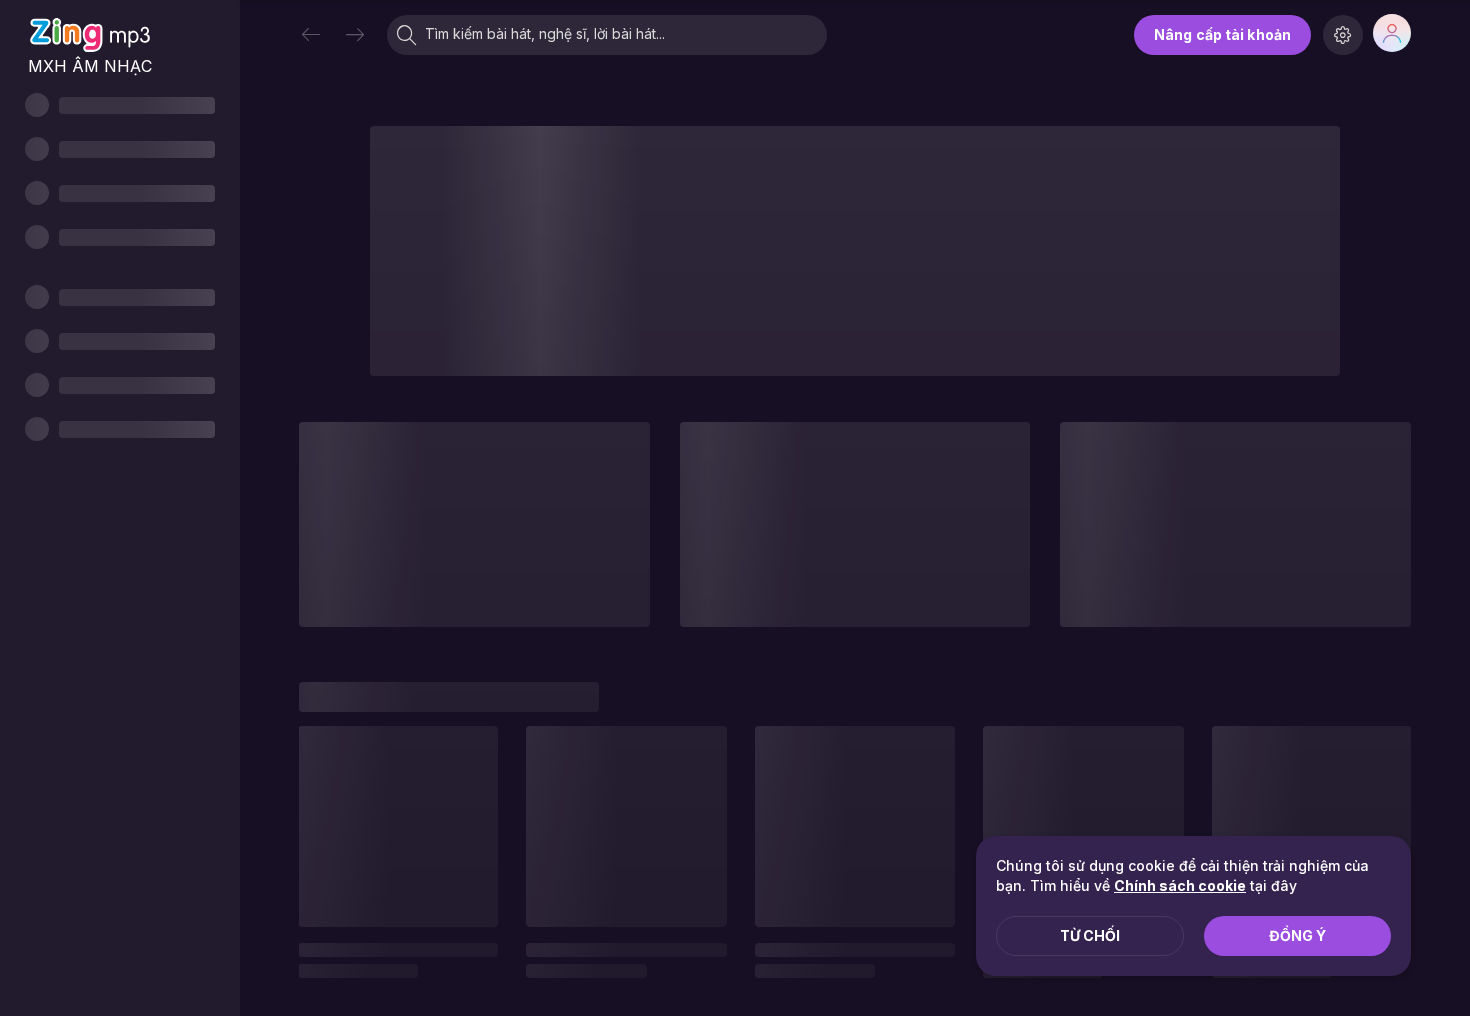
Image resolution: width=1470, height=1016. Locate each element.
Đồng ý (1297, 935)
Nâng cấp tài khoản (1222, 34)
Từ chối (1090, 935)
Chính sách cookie (1180, 885)
